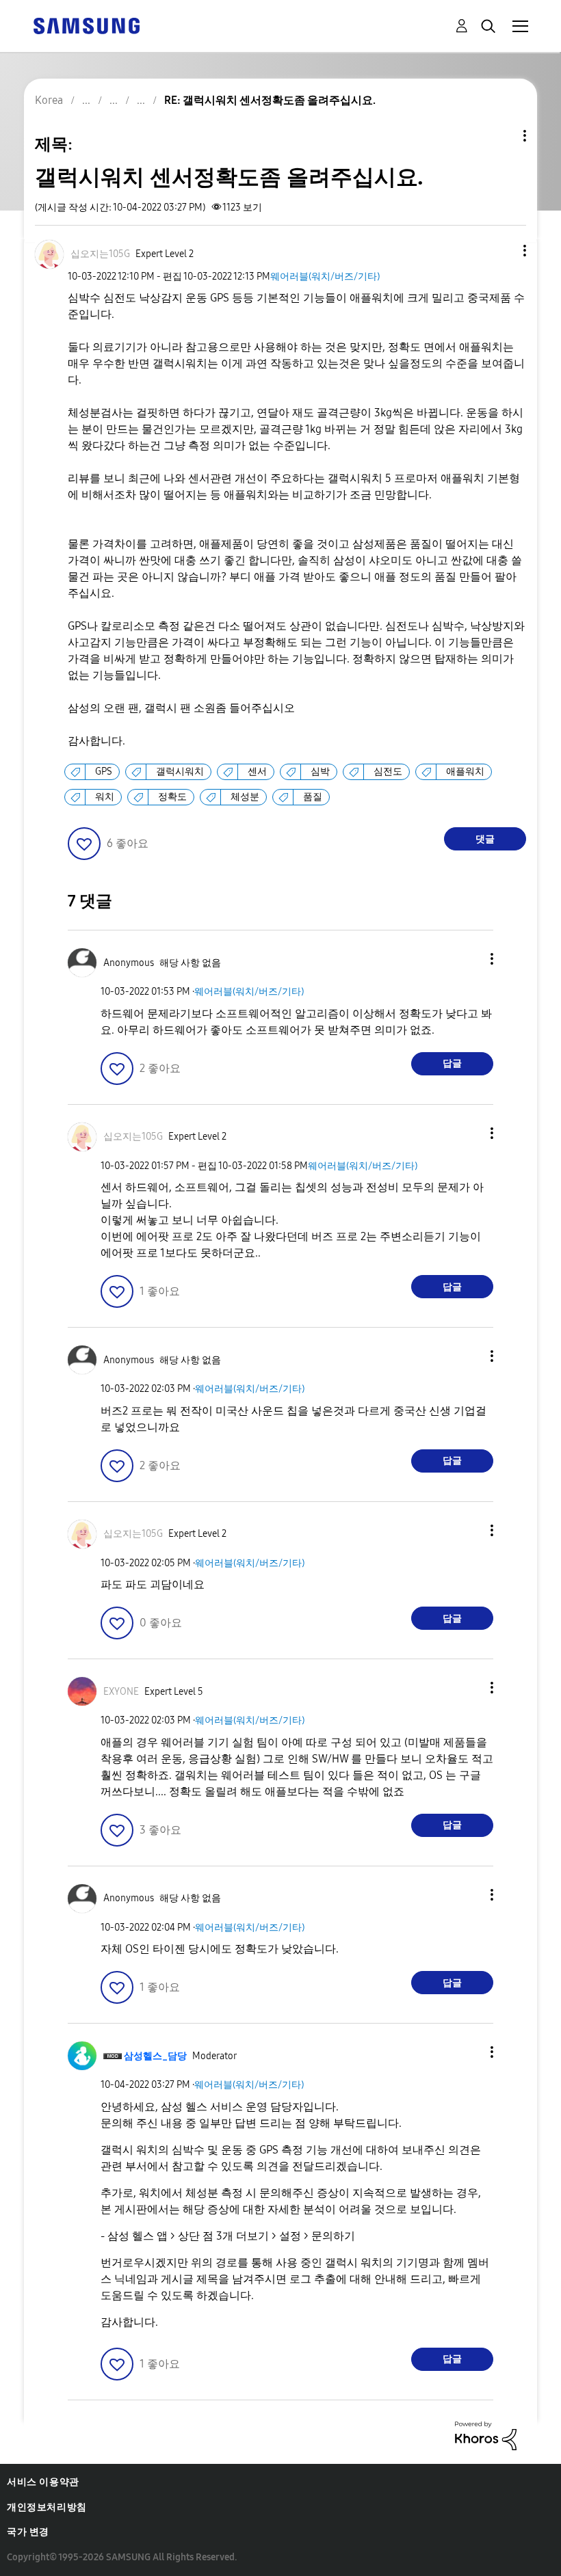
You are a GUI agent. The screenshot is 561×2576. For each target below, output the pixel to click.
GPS (104, 772)
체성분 (245, 797)
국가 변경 (28, 2532)
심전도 (388, 772)
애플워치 (465, 772)
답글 (452, 1063)
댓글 (485, 839)
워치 (105, 797)
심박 (320, 772)
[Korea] (86, 25)
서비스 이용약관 (43, 2482)
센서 (257, 772)
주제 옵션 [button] (501, 136)
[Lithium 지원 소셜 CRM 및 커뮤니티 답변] (486, 2435)
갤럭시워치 (180, 772)
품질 (313, 797)
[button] (502, 251)
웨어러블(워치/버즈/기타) (325, 277)
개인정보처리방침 (47, 2507)
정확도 (172, 797)
